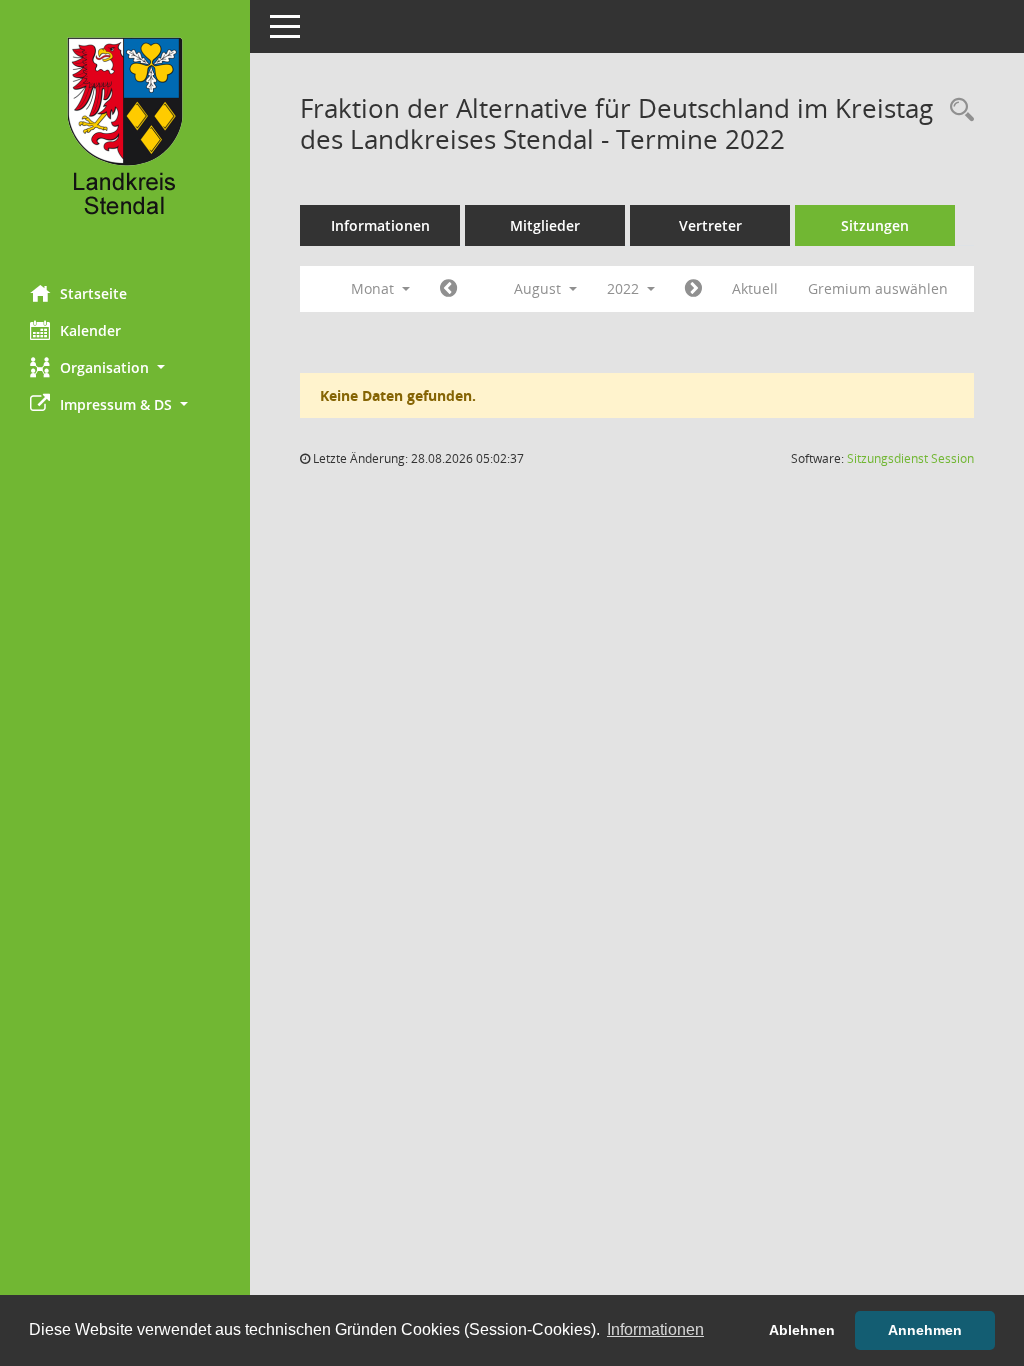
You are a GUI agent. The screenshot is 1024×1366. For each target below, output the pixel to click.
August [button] (539, 288)
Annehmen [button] (925, 1330)
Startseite (93, 293)
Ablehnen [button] (802, 1330)
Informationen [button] (655, 1329)
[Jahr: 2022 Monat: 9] (693, 289)
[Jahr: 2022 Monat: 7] (448, 289)
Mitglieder (545, 225)
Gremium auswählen (878, 288)
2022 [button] (625, 288)
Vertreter (710, 225)
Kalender (90, 330)
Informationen (380, 225)
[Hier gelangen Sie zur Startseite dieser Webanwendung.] (125, 135)
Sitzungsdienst (910, 458)
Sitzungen (875, 225)
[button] (125, 367)
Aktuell (755, 288)
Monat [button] (374, 288)
